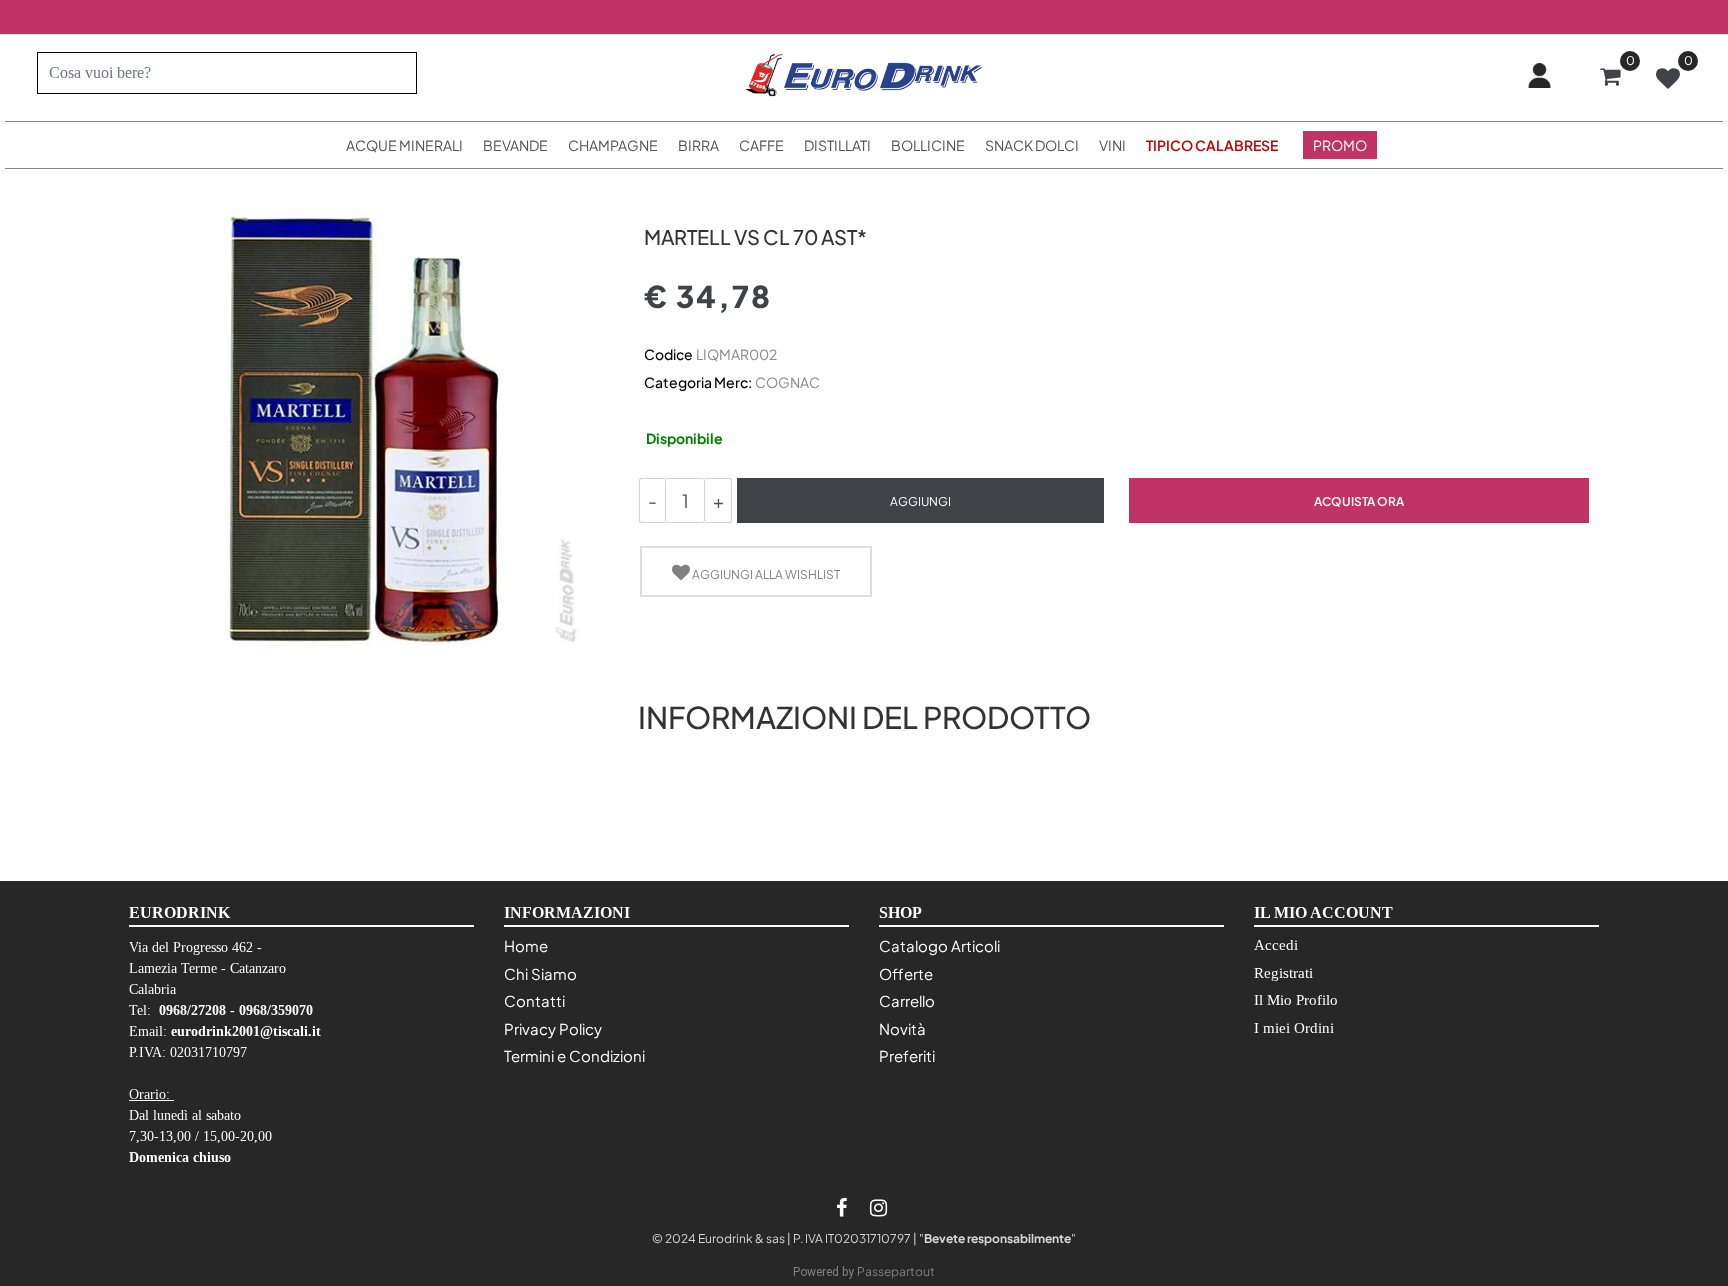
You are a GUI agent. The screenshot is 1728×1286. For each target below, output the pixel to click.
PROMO (1340, 145)
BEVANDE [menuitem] (515, 145)
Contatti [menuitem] (534, 1000)
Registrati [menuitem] (1283, 973)
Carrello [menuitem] (907, 1000)
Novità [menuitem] (902, 1028)
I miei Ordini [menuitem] (1294, 1028)
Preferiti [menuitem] (907, 1055)
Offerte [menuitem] (906, 973)
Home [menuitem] (526, 945)
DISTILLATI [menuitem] (837, 145)
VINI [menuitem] (1112, 145)
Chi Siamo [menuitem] (540, 973)
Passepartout (896, 1271)
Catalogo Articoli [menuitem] (939, 945)
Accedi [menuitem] (1276, 945)
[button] (393, 73)
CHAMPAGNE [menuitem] (613, 145)
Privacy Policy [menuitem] (553, 1028)
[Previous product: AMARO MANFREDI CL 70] (655, 201)
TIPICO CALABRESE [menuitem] (1212, 145)
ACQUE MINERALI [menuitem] (404, 145)
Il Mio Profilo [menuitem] (1296, 1000)
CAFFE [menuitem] (761, 145)
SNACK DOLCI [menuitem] (1032, 145)
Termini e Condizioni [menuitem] (574, 1055)
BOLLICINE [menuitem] (928, 145)
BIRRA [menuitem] (698, 145)
